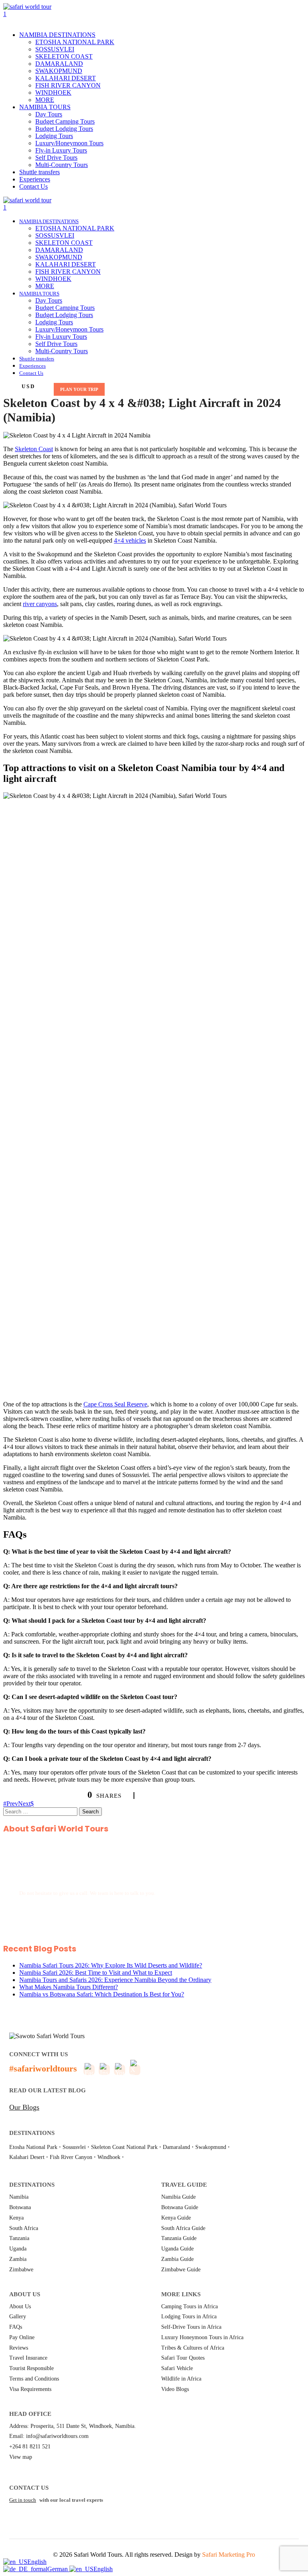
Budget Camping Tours (65, 121)
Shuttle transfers (40, 172)
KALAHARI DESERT (66, 78)
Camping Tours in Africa (189, 2306)
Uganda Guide (177, 2249)
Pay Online (22, 2337)
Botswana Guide (180, 2207)
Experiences (35, 179)
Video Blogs (175, 2389)
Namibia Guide (178, 2197)
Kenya (16, 2218)
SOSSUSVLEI (55, 49)
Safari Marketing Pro (229, 2555)
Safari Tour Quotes (183, 2358)
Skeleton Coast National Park (124, 2147)
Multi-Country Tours (62, 165)
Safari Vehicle (177, 2368)
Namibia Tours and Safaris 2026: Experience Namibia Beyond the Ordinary (115, 1980)
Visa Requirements (30, 2389)
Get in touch (23, 2500)
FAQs (16, 2327)
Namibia (19, 2197)
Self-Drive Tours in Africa (191, 2327)
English (37, 2562)
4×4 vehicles (130, 540)
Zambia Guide (177, 2259)
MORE (45, 100)
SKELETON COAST (64, 56)
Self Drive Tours (56, 158)
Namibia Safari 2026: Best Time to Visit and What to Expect (96, 1973)
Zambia (18, 2259)
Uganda (18, 2249)
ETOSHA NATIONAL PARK (75, 42)
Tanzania (19, 2238)
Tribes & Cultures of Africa (193, 2348)
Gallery (18, 2317)
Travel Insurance (28, 2358)
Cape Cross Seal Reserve (115, 1404)
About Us (20, 2306)
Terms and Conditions (34, 2379)
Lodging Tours (54, 136)
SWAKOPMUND (59, 71)
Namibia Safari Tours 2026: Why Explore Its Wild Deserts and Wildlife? (111, 1965)
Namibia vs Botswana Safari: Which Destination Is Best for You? (102, 1994)
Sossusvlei (74, 2147)
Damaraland (176, 2147)
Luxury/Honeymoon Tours (69, 143)
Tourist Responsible (31, 2368)
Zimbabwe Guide (181, 2270)
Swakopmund (211, 2147)
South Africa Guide (183, 2228)
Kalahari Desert (27, 2157)
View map (21, 2457)
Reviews (19, 2348)
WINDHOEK (53, 93)
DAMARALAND (59, 64)
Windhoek (109, 2157)
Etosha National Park (33, 2147)
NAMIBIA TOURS (45, 107)
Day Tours (49, 114)
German (58, 2569)
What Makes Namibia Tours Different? (69, 1987)
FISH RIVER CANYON (68, 85)
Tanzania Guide (179, 2238)
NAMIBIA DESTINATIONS (57, 35)
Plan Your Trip (79, 389)
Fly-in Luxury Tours (61, 150)
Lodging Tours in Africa (189, 2317)
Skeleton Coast (34, 449)
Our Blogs (24, 2107)
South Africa (24, 2228)
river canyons (40, 604)
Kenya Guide (176, 2218)
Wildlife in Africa (181, 2379)
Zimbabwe (21, 2270)
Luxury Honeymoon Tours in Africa (202, 2337)
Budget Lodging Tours (64, 129)
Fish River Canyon (71, 2157)
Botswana (20, 2207)
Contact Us (33, 186)
